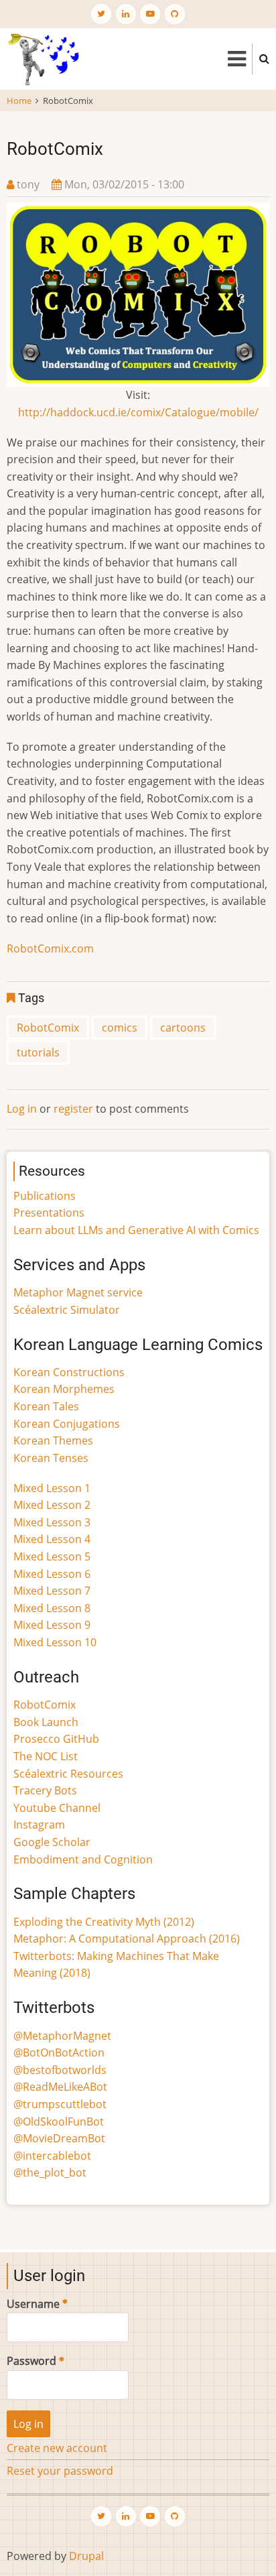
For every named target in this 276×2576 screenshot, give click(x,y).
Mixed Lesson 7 (52, 1591)
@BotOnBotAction (59, 2052)
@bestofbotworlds (60, 2070)
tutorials (38, 1052)
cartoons (183, 1028)
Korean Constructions (69, 1372)
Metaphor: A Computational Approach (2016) (127, 1939)
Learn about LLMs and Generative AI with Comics (136, 1230)
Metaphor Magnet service (78, 1292)
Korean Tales (46, 1406)
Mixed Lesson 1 (52, 1488)
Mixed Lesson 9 (52, 1625)
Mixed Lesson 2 (52, 1505)
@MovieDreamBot (59, 2138)
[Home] (43, 58)
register (73, 1109)
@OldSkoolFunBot (59, 2122)
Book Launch (46, 1722)
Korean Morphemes (64, 1389)
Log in (22, 1109)
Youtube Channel (57, 1808)
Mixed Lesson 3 (52, 1522)
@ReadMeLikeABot (60, 2087)
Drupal (86, 2556)
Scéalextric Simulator (67, 1310)
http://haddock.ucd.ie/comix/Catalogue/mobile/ (138, 412)
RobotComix (48, 1028)
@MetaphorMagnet (62, 2036)
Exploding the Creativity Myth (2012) (104, 1922)
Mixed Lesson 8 (52, 1608)
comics (120, 1028)
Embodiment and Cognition (83, 1859)
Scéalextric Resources (68, 1774)
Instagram (39, 1825)
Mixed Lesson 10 (55, 1642)
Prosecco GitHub (56, 1739)
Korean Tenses (51, 1458)
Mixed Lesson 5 (52, 1556)
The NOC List (46, 1756)
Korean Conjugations (67, 1424)
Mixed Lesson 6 (52, 1574)
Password (31, 2361)
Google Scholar (52, 1842)
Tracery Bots (45, 1790)
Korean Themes (53, 1440)
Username (33, 2304)
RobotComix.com (50, 948)
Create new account (57, 2448)
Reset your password (60, 2471)
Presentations (49, 1213)
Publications (45, 1196)
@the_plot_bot (50, 2172)
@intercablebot (52, 2156)
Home (19, 101)
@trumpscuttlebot (60, 2104)
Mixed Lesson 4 (52, 1539)
